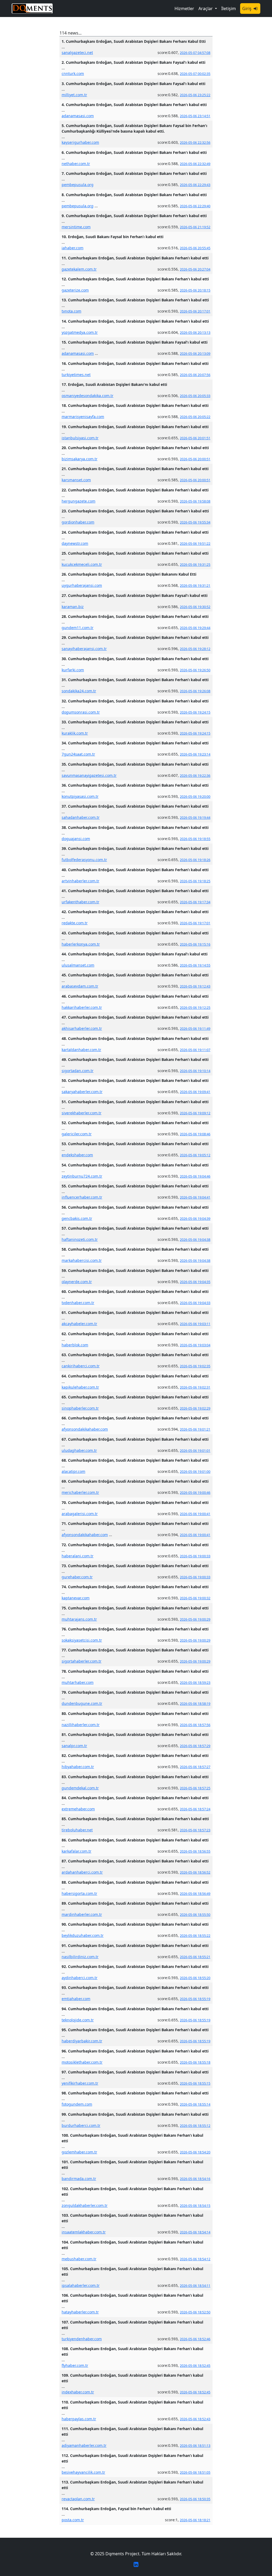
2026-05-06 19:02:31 (195, 1387)
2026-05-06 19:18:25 (195, 881)
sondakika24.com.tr (79, 691)
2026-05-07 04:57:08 (195, 53)
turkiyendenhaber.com (82, 2339)
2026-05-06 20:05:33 (195, 396)
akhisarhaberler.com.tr (82, 1028)
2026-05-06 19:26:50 (195, 670)
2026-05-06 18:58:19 (195, 1704)
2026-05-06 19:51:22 (195, 544)
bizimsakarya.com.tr (80, 459)
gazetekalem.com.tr (79, 269)
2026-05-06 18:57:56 (195, 1725)
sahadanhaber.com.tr (81, 817)
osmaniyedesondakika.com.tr (88, 396)
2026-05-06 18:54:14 (195, 2232)
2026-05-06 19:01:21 (195, 1429)
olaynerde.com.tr (77, 1282)
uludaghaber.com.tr (79, 1450)
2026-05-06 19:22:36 (195, 776)
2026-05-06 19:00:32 (195, 1598)
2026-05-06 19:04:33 (195, 1303)
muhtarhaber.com (78, 1682)
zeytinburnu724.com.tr (82, 1176)
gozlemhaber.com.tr (79, 2152)
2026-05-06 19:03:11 (195, 1324)
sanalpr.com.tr (74, 1746)
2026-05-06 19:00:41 (195, 1514)
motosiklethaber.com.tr (82, 2062)
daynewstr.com (75, 543)
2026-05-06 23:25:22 (195, 95)
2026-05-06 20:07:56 (195, 375)
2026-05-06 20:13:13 (195, 333)
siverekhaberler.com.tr (82, 1113)
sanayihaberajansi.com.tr (84, 649)
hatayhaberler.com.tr (80, 2312)
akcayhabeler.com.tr (79, 1324)
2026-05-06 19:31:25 (195, 565)
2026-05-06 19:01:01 (195, 1451)
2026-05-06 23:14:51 (195, 116)
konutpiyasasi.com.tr (80, 796)
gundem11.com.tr (78, 628)
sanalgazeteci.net (77, 52)
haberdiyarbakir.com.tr (82, 2041)
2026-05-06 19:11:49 (195, 1029)
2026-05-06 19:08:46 (195, 1134)
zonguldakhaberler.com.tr (85, 2205)
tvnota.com (71, 311)
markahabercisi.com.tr (82, 1260)
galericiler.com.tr (77, 1134)
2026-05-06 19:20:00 (195, 797)
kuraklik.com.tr (75, 733)
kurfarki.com (73, 670)
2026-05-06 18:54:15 (195, 2206)
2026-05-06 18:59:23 (195, 1683)
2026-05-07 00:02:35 (195, 74)
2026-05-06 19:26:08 (195, 691)
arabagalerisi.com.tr (80, 1514)
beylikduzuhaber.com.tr (83, 1935)
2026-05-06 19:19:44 (195, 818)
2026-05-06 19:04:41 (195, 1197)
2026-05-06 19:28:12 (195, 649)
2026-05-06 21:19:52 (195, 227)
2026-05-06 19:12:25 (195, 1008)
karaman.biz (73, 607)
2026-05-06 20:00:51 (195, 459)
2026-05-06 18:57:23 (195, 1830)
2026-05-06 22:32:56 (195, 143)
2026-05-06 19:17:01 (195, 923)
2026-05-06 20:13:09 (195, 354)
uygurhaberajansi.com (82, 585)
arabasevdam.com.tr (80, 986)
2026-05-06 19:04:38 (195, 1240)
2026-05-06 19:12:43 (195, 986)
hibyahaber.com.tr (78, 1767)
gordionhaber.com (78, 522)
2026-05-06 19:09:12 (195, 1113)
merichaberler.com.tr (80, 1492)
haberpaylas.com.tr (79, 2419)
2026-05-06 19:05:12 (195, 1155)
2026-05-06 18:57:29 (195, 1746)
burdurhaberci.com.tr (81, 2125)
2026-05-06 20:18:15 (195, 290)
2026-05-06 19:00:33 (195, 1556)
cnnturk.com (73, 73)
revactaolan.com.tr (78, 2499)
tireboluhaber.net (77, 1830)
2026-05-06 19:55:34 (195, 522)
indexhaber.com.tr (78, 2392)
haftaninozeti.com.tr (80, 1239)
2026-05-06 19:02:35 (195, 1366)
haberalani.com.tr (78, 1556)
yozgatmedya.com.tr (80, 332)
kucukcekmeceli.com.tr (82, 564)
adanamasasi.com (78, 116)
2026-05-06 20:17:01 (195, 311)
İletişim (229, 9)
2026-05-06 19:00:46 (195, 1493)
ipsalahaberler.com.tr (81, 2285)
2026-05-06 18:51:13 (195, 2446)
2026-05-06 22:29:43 (195, 185)
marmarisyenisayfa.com (83, 417)
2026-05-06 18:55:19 (195, 1999)
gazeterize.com (75, 290)
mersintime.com (76, 227)
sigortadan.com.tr (78, 1071)
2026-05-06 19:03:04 (195, 1345)
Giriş (247, 9)
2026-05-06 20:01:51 (195, 438)
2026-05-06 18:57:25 (195, 1788)
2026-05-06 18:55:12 (195, 2126)
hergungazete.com (78, 501)
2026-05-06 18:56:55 (195, 1851)
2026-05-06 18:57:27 (195, 1767)
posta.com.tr (73, 2520)
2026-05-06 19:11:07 (195, 1050)
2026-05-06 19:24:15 (195, 712)
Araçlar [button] (206, 9)
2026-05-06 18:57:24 (195, 1809)
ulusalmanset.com (78, 965)
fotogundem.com (77, 2104)
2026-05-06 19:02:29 (195, 1408)
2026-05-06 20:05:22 (195, 417)
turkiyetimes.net (76, 375)
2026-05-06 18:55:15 (195, 2083)
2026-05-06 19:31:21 (195, 586)
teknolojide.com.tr (78, 2020)
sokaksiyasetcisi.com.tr (82, 1640)
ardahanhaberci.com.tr (82, 1872)
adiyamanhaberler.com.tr (84, 2445)
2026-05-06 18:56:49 (195, 1894)
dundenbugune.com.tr (82, 1703)
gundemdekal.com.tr (80, 1788)
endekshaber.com (77, 1155)
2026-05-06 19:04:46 (195, 1176)
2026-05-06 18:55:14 (195, 2104)
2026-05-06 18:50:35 (195, 2499)
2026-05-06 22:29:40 (195, 206)
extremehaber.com (78, 1809)
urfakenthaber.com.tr (80, 902)
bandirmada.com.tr (79, 2179)
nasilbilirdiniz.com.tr (80, 1957)
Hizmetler (184, 9)
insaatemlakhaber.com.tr (84, 2232)
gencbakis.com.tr (77, 1218)
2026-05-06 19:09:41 (195, 1092)
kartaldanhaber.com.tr (81, 1050)
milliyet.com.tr (74, 95)
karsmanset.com (76, 480)
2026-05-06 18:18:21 (195, 2520)
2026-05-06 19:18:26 (195, 860)
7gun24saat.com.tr (78, 754)
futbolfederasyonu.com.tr (84, 860)
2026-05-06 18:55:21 (195, 1957)
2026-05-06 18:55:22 (195, 1936)
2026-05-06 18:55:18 (195, 2062)
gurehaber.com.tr (77, 1577)
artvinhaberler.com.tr (80, 881)
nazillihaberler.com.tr (81, 1725)
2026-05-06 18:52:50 (195, 2312)
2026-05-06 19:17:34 (195, 902)
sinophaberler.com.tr (80, 1408)
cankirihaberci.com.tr (81, 1366)
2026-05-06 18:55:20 (195, 1978)
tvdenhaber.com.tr (78, 1303)
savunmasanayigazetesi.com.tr (89, 775)
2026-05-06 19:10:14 (195, 1071)
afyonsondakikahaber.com (85, 1429)
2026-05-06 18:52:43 (195, 2419)
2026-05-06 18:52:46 (195, 2339)
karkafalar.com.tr (76, 1851)
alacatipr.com (73, 1471)
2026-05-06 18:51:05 (195, 2472)
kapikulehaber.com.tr (80, 1387)
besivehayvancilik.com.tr (83, 2472)
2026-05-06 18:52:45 (195, 2366)
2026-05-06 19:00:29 (195, 1619)
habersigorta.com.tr (79, 1893)
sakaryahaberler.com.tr (82, 1092)
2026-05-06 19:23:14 (195, 754)
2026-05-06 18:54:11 (195, 2286)
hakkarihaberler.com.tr (82, 1007)
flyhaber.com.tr (75, 2365)
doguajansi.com (76, 839)
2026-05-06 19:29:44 (195, 628)
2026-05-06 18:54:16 (195, 2179)
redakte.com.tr (75, 923)
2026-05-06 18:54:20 (195, 2152)
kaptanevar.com (76, 1598)
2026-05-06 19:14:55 (195, 965)
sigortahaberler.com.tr (82, 1661)
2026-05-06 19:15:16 (195, 944)
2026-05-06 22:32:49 (195, 164)
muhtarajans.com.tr (79, 1619)
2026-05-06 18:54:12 (195, 2259)
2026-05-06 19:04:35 (195, 1282)
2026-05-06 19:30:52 (195, 607)
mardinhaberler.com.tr (82, 1914)
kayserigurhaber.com (80, 142)
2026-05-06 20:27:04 (195, 269)
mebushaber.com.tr (79, 2259)
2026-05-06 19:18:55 (195, 839)
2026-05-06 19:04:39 (195, 1219)
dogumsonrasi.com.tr (81, 712)
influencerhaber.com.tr (82, 1197)
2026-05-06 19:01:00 (195, 1472)
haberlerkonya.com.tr (81, 944)
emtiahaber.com (76, 1999)
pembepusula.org (78, 185)
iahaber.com (73, 248)
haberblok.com (75, 1345)
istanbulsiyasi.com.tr (80, 438)
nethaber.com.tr (76, 164)
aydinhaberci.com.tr (80, 1978)
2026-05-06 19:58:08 (195, 501)
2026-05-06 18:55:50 (195, 1915)
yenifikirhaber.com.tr (80, 2083)
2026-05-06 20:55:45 (195, 248)
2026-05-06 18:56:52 (195, 1872)
